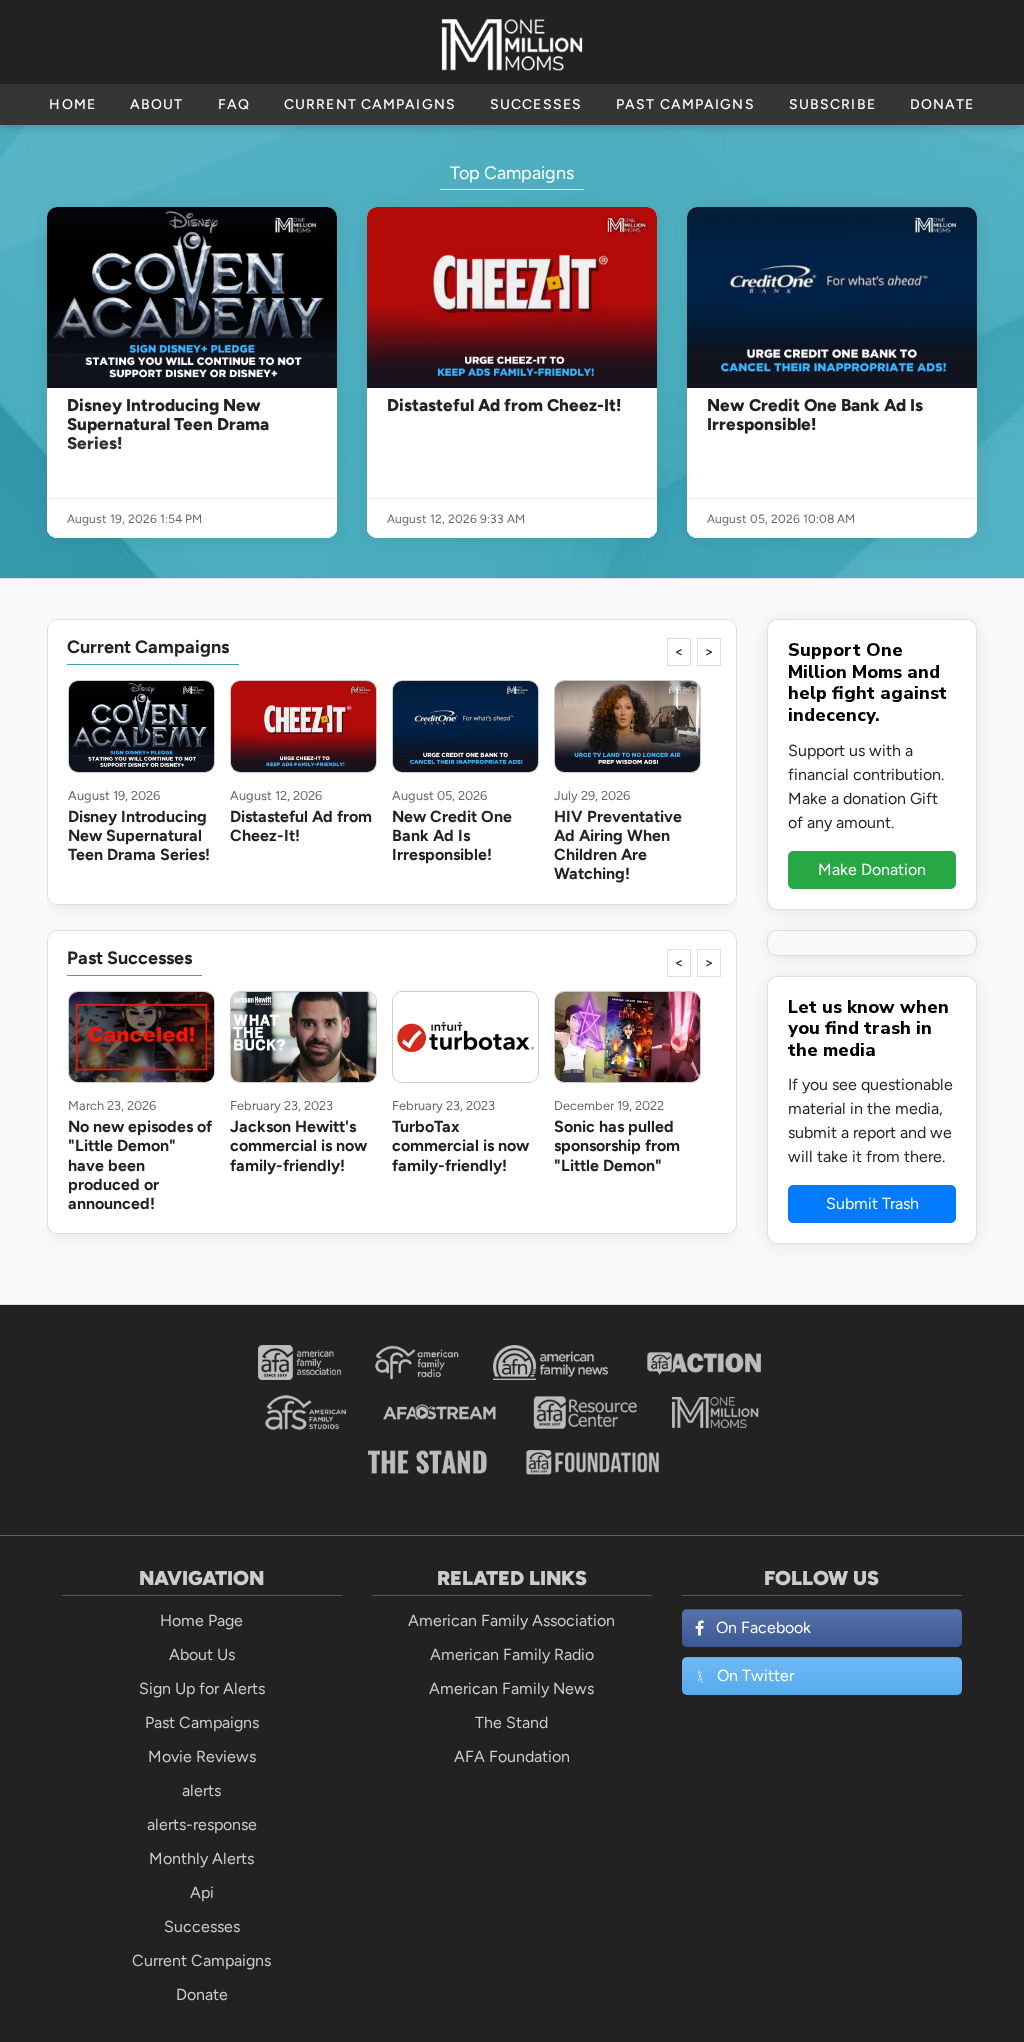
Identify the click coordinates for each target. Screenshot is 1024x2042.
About (157, 104)
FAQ (234, 104)
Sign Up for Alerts (202, 1688)
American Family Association (511, 1620)
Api (202, 1892)
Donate (942, 104)
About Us (202, 1654)
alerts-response (202, 1824)
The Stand (511, 1722)
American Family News (511, 1688)
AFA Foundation (512, 1756)
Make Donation (872, 869)
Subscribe (832, 104)
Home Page (201, 1620)
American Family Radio (512, 1654)
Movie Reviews (202, 1756)
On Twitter (755, 1675)
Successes (536, 104)
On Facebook (763, 1627)
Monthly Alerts (201, 1858)
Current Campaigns (370, 104)
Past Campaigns (685, 104)
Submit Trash (872, 1203)
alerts (201, 1790)
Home (72, 104)
